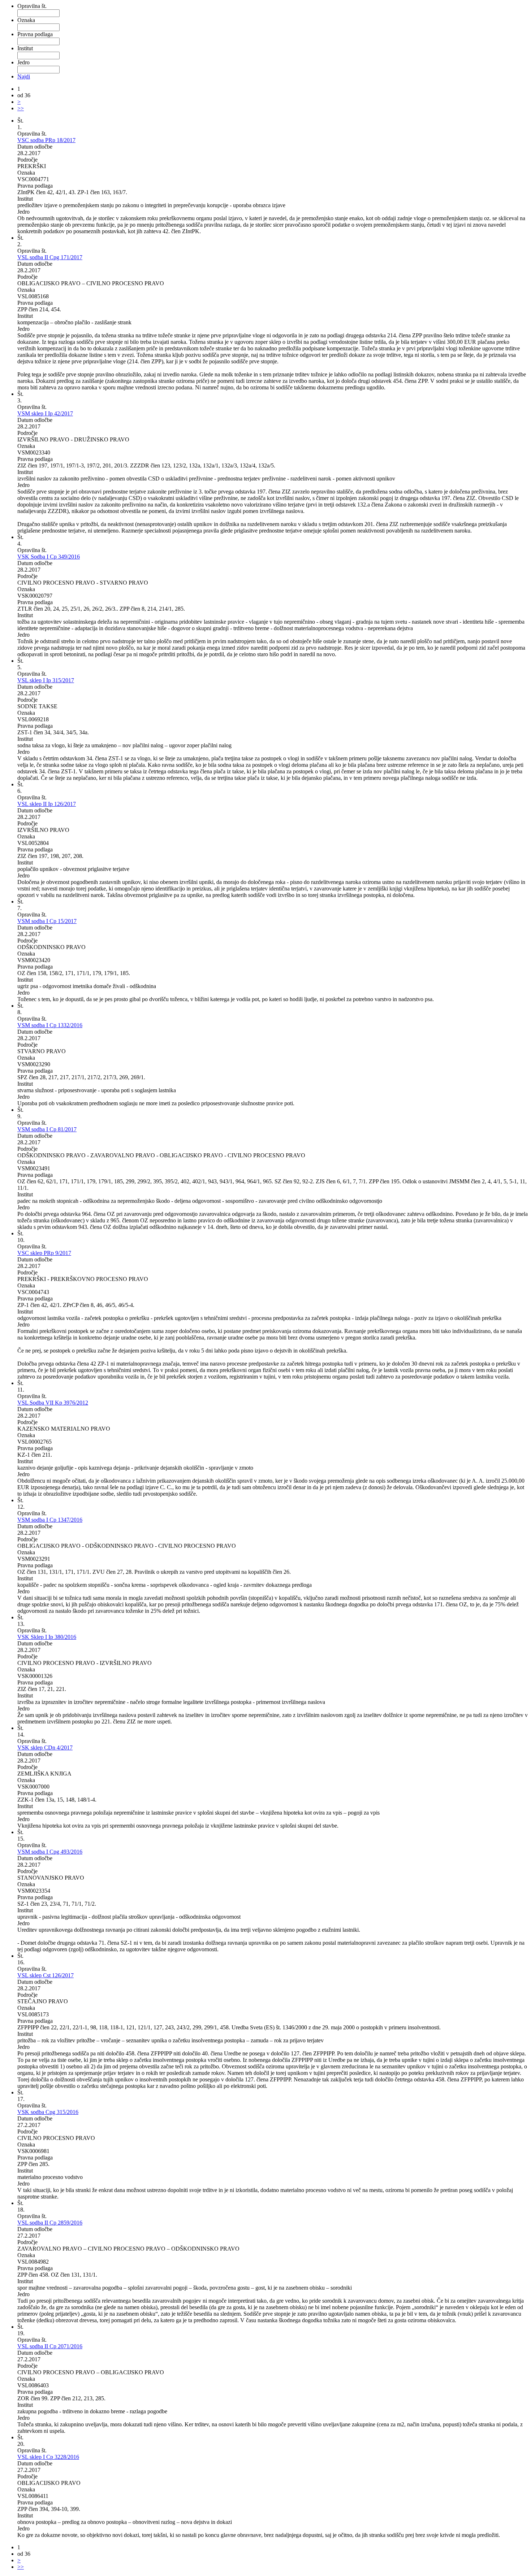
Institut (25, 48)
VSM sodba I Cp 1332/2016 (50, 1025)
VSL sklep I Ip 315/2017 (46, 680)
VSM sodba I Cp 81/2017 (47, 1129)
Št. (20, 121)
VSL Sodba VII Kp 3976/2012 (53, 1403)
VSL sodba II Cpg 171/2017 (50, 257)
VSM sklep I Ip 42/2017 (45, 413)
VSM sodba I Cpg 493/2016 (50, 1852)
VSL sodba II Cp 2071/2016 (50, 2346)
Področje (27, 160)
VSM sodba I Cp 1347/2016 (50, 1520)
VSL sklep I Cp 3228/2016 (48, 2457)
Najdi (24, 76)
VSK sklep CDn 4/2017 (45, 1748)
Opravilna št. (32, 6)
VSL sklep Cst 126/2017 (46, 1975)
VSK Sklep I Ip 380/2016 (47, 1637)
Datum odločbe (35, 147)
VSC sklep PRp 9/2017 (44, 1253)
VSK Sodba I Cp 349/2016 (49, 557)
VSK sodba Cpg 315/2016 (48, 2112)
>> (21, 108)
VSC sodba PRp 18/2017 (46, 140)
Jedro (23, 62)
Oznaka (26, 20)
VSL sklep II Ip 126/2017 (47, 804)
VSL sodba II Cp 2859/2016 (50, 2223)
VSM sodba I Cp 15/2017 (47, 921)
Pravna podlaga (35, 34)
